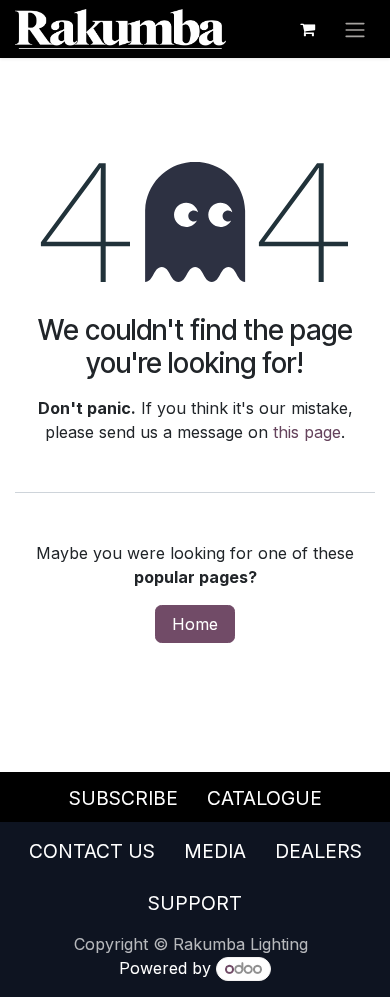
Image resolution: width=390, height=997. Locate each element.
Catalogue (264, 798)
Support (195, 903)
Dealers (318, 851)
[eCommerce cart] (307, 29)
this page (307, 432)
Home (195, 624)
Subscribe (123, 798)
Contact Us (92, 851)
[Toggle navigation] (355, 29)
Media (215, 851)
